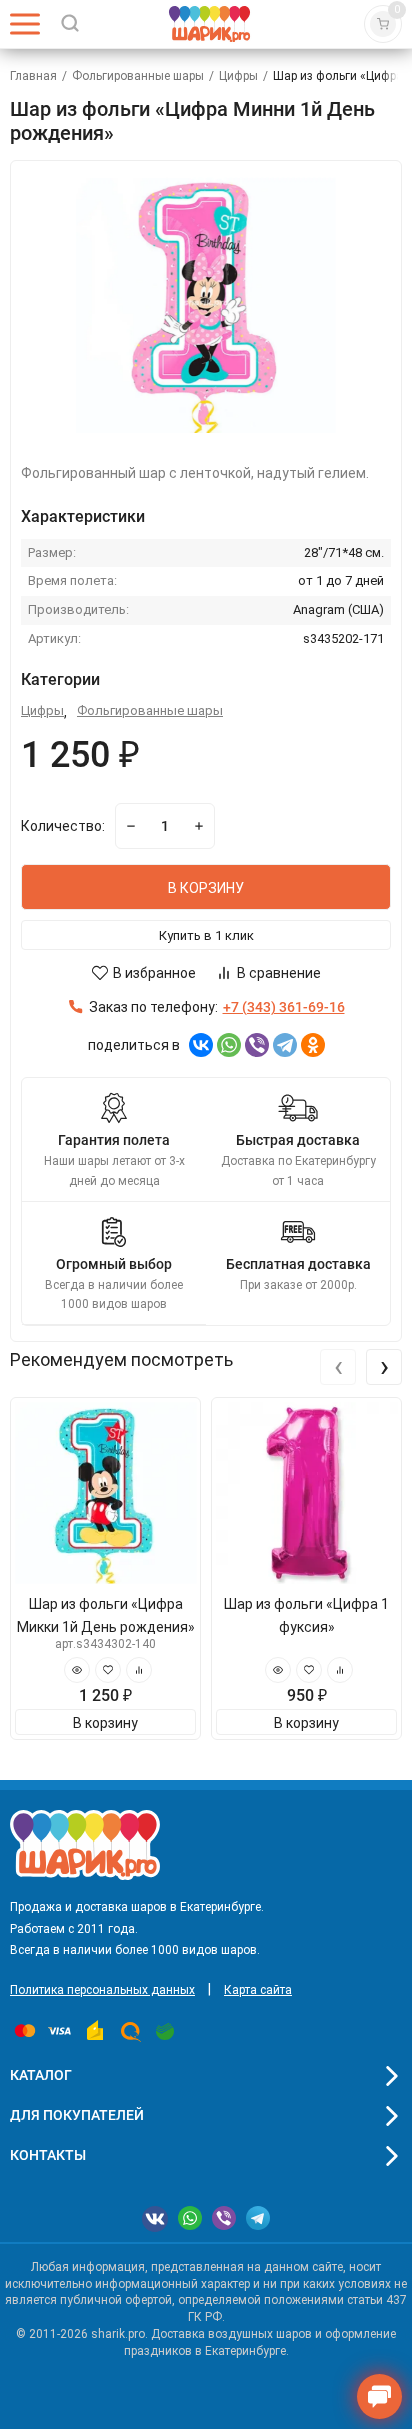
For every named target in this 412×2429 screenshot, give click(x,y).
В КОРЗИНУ (206, 888)
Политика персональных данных (102, 1990)
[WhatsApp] (229, 1045)
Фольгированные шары (138, 76)
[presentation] (338, 1367)
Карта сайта (258, 1990)
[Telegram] (285, 1045)
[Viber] (257, 1045)
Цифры (238, 76)
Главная (33, 76)
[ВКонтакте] (201, 1045)
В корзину (105, 1723)
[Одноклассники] (313, 1045)
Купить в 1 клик (206, 935)
